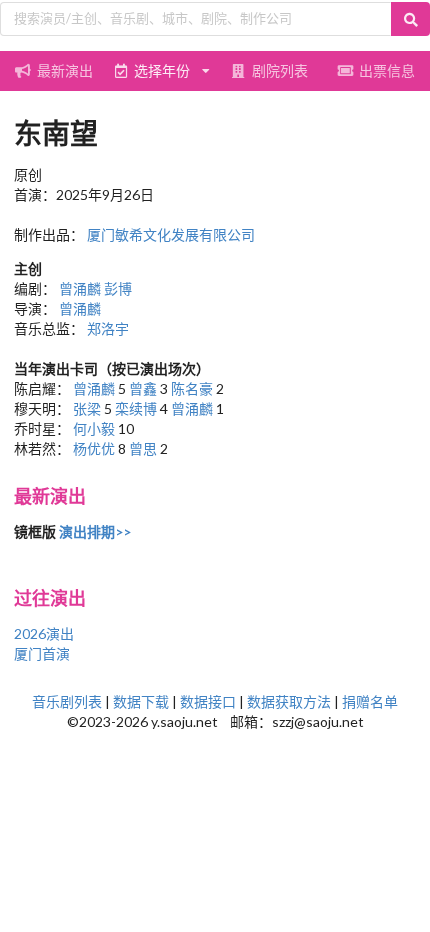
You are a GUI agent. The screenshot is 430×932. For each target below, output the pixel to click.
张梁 (87, 408)
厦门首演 (42, 653)
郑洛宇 (108, 328)
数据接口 (208, 701)
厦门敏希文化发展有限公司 (171, 234)
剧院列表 (280, 70)
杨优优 (94, 448)
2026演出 (44, 633)
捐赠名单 (370, 701)
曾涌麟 (80, 288)
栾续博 (136, 408)
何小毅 (94, 428)
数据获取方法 (289, 701)
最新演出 (65, 70)
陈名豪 (192, 388)
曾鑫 (143, 388)
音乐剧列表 (67, 701)
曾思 (143, 448)
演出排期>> (95, 531)
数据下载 (141, 701)
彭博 (118, 288)
